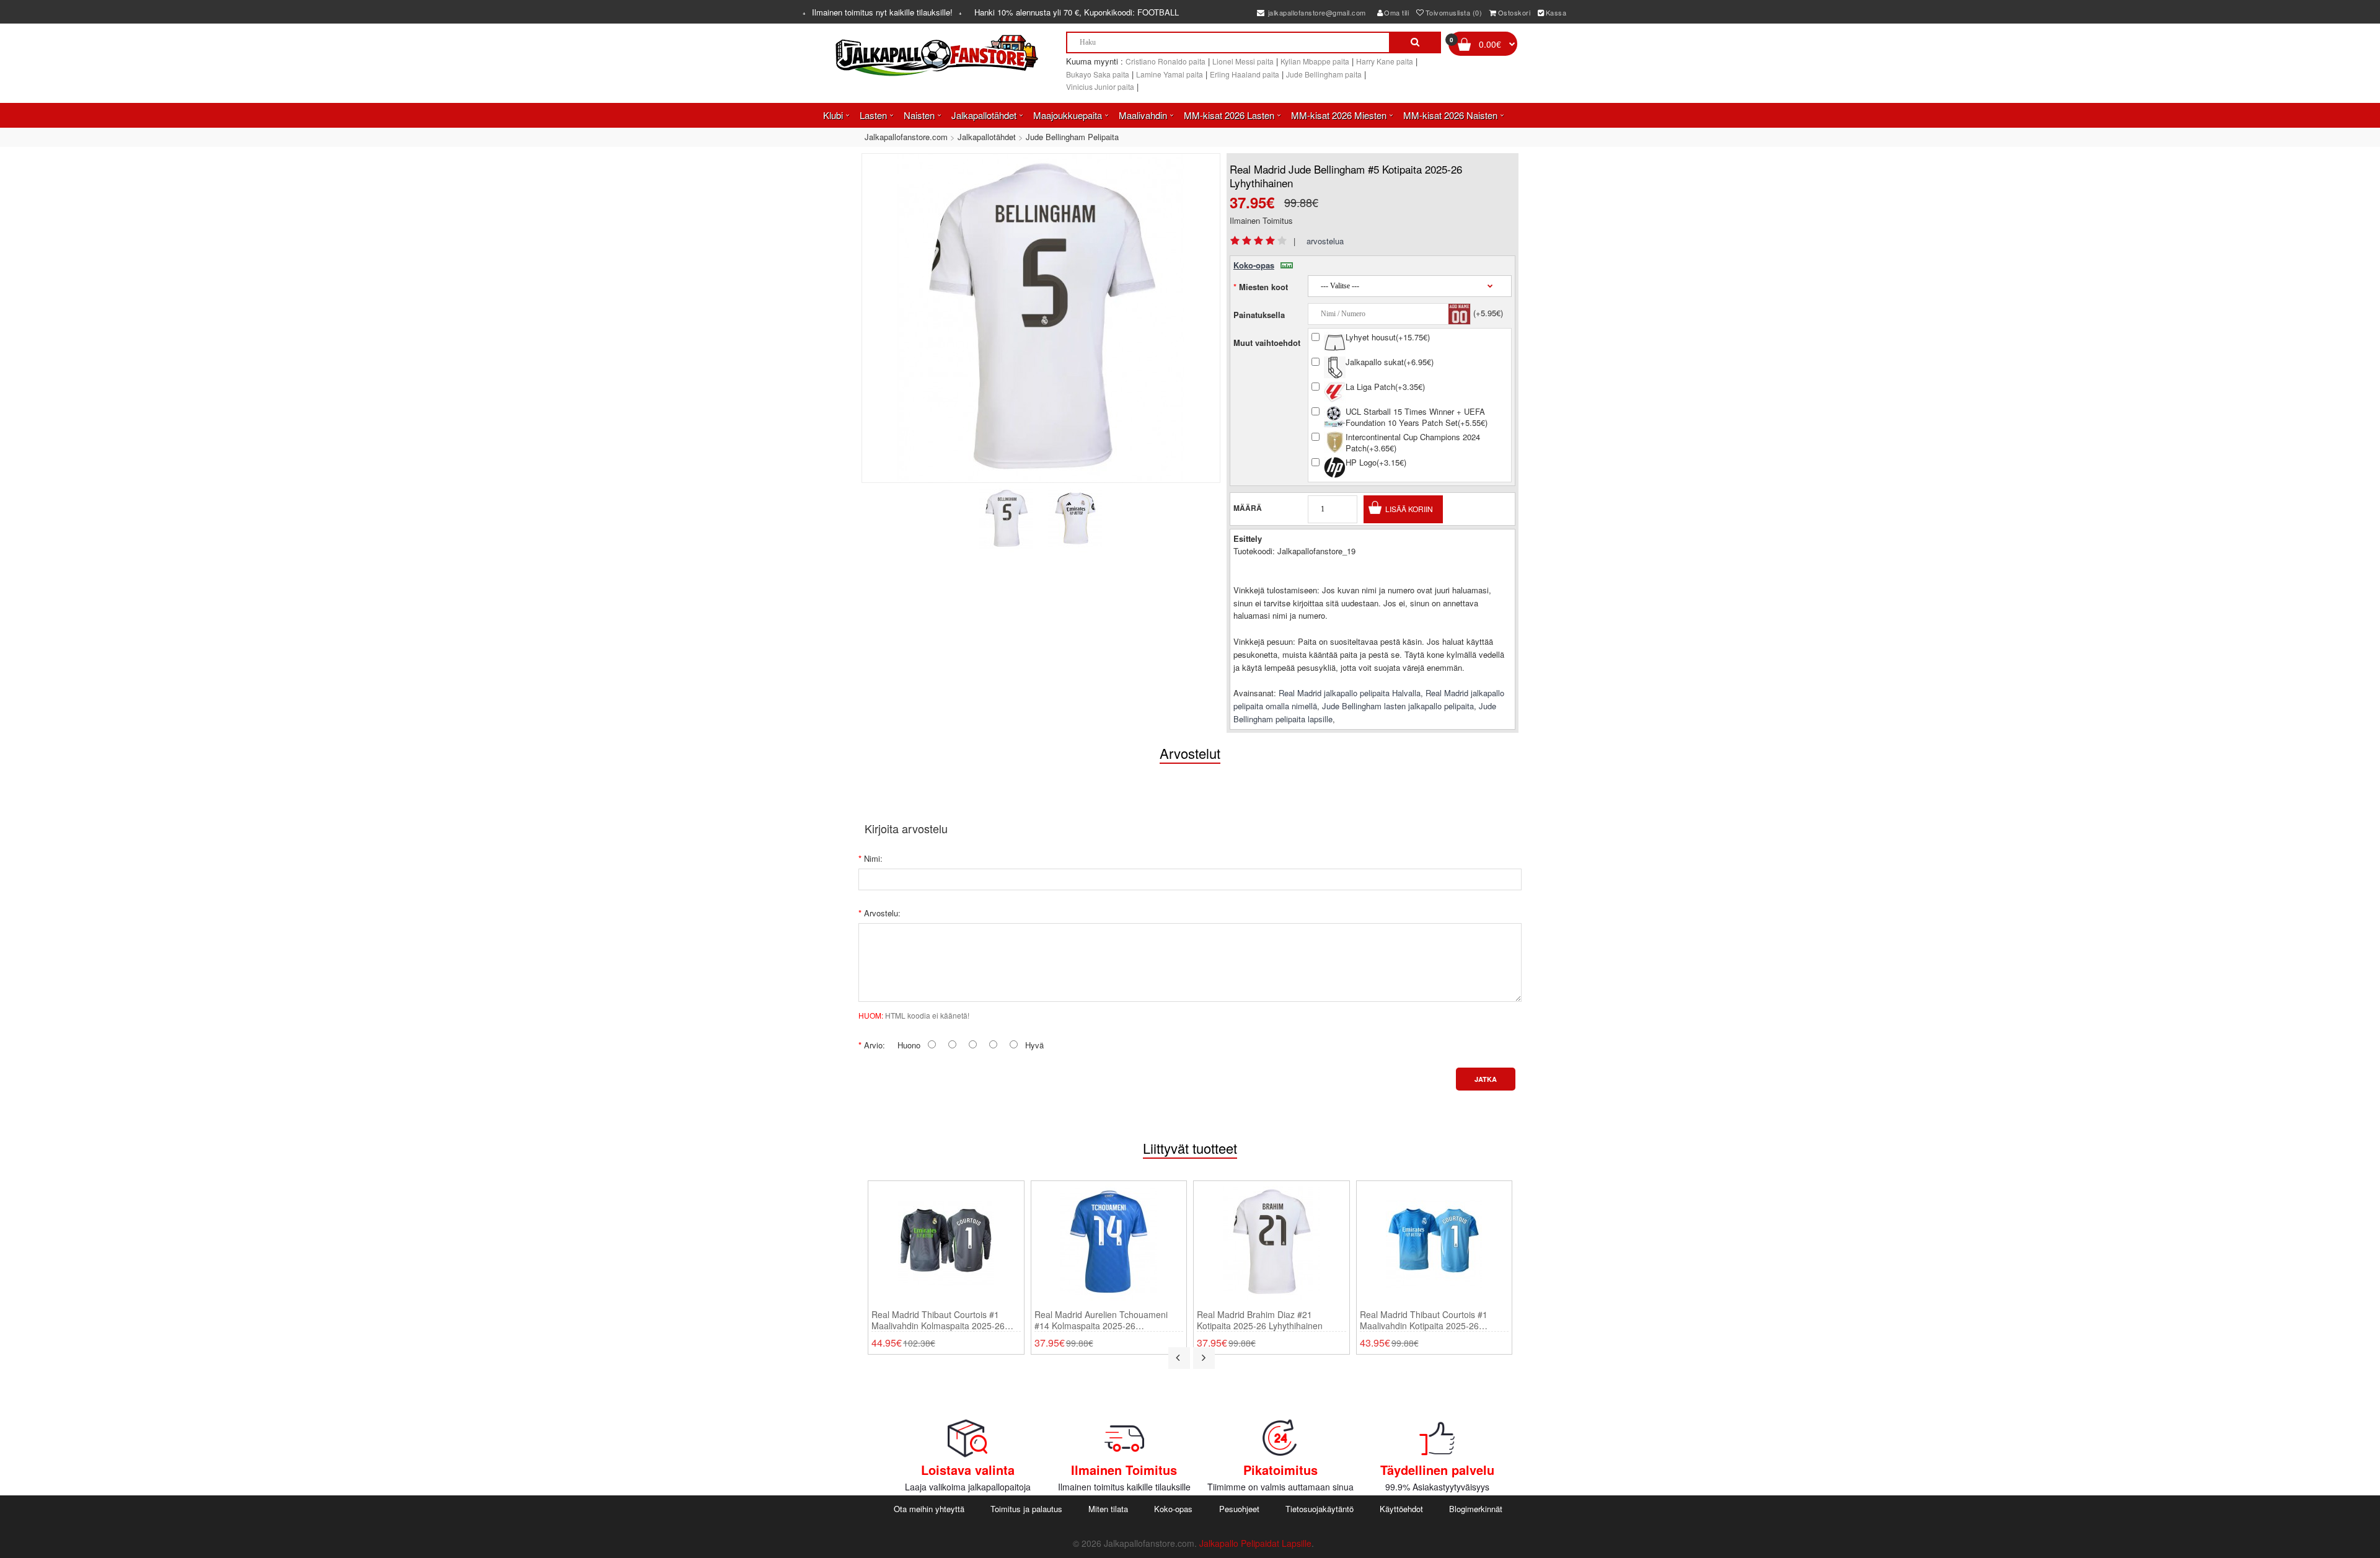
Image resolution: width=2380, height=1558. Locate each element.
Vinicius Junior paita (1100, 86)
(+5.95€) (1488, 313)
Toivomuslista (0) (1454, 12)
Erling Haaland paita (1245, 74)
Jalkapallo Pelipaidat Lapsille (1255, 1543)
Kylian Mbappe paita (1315, 61)
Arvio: (875, 1045)
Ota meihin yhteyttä (929, 1509)
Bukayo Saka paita (1098, 74)
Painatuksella (1259, 315)
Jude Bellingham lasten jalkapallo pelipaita (1398, 706)
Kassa (1556, 12)
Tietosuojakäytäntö (1320, 1509)
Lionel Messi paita (1243, 61)
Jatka (1486, 1079)
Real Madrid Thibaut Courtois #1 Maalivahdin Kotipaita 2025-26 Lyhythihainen (1424, 1320)
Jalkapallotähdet (987, 137)
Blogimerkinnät (1476, 1509)
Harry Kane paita (1385, 61)
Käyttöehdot (1401, 1509)
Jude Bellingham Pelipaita (1072, 137)
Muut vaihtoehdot (1267, 343)
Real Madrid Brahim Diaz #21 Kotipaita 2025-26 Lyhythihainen (1260, 1320)
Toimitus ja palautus (1026, 1509)
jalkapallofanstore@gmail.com (1316, 12)
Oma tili (1396, 12)
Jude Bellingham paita (1324, 74)
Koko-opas (1254, 265)
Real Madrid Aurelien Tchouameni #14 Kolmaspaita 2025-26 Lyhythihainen (1101, 1320)
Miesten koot (1263, 287)
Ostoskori (1514, 12)
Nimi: (873, 858)
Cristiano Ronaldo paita (1166, 61)
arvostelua (1325, 241)
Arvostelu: (882, 913)
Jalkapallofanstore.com (906, 137)
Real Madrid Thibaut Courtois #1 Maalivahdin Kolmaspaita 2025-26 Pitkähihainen (938, 1320)
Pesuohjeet (1239, 1509)
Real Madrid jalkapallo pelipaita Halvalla (1350, 693)
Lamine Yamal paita (1170, 74)
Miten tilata (1108, 1509)
